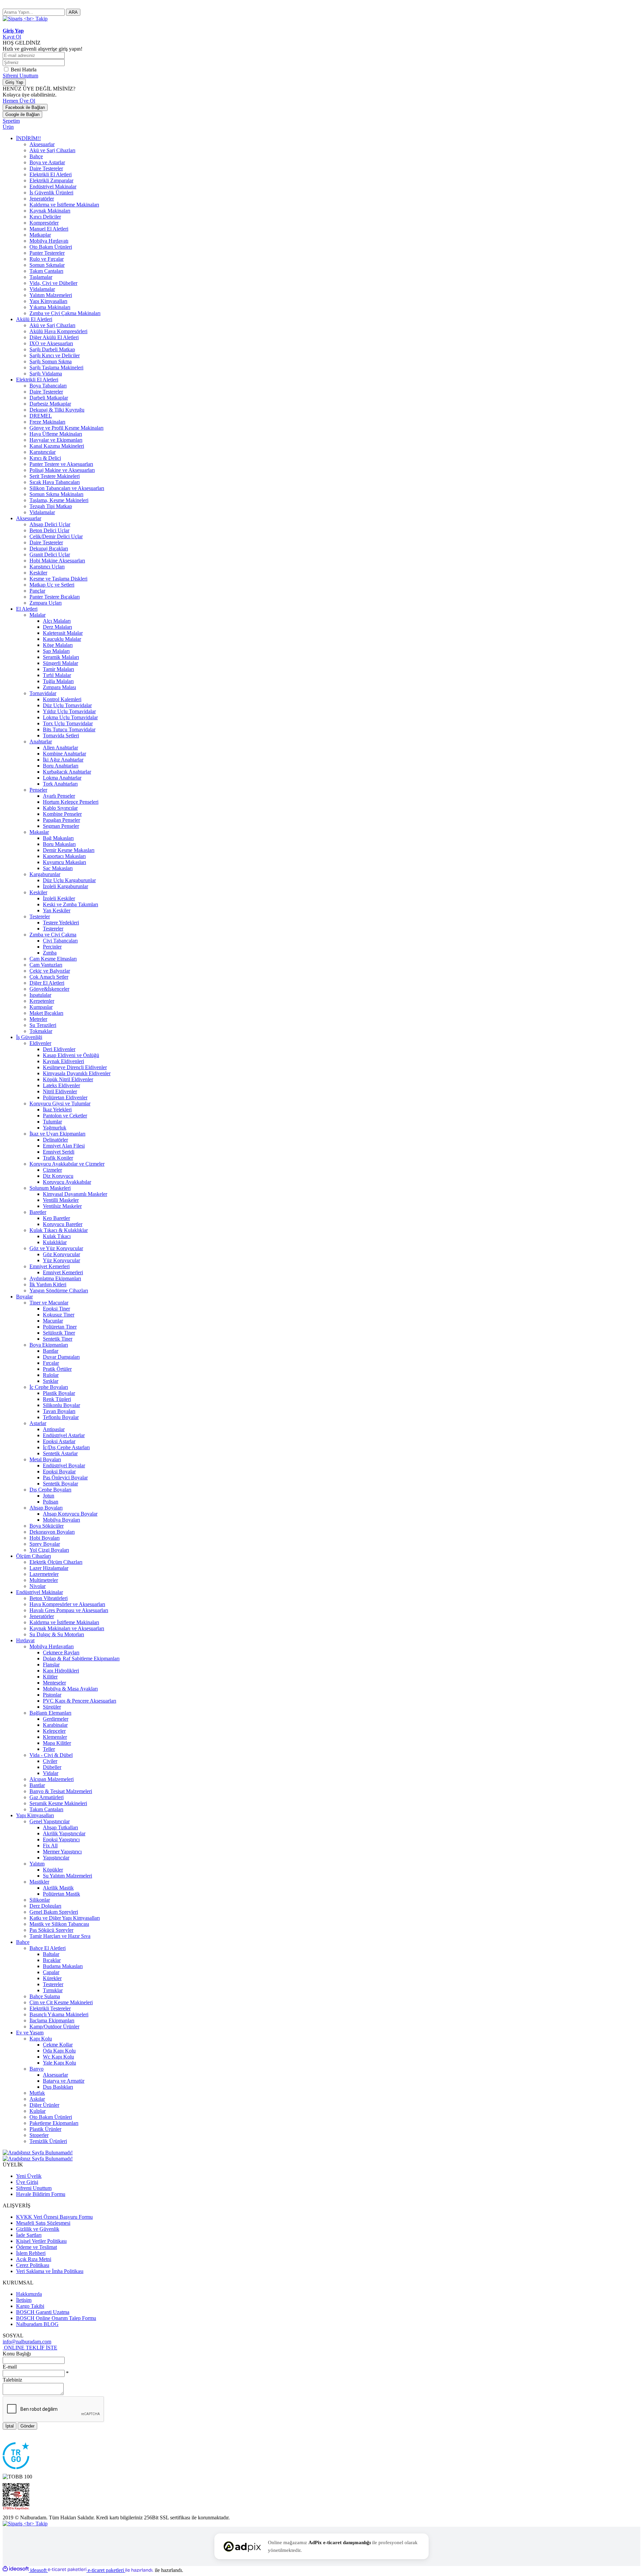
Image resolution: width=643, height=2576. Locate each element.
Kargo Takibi (30, 2306)
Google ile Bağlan (22, 114)
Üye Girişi (27, 2182)
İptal (10, 2426)
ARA (73, 12)
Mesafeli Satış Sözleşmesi (43, 2223)
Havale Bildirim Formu (41, 2194)
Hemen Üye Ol (19, 101)
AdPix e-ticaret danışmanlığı (340, 2542)
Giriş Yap (14, 82)
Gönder (27, 2426)
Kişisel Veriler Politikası (41, 2241)
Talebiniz (12, 2380)
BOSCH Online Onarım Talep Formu (56, 2318)
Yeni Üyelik (29, 2176)
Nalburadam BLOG (37, 2324)
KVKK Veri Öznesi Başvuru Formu (54, 2217)
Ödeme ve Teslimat (37, 2247)
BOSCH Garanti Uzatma (43, 2312)
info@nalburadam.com (27, 2342)
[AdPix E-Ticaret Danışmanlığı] (242, 2547)
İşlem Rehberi (31, 2253)
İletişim (24, 2300)
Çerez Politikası (33, 2265)
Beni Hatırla (24, 70)
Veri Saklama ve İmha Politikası (50, 2271)
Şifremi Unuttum (20, 76)
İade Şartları (29, 2235)
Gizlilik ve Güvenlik (38, 2229)
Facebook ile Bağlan (25, 107)
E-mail (10, 2367)
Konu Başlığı (17, 2354)
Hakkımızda (29, 2294)
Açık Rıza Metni (34, 2259)
